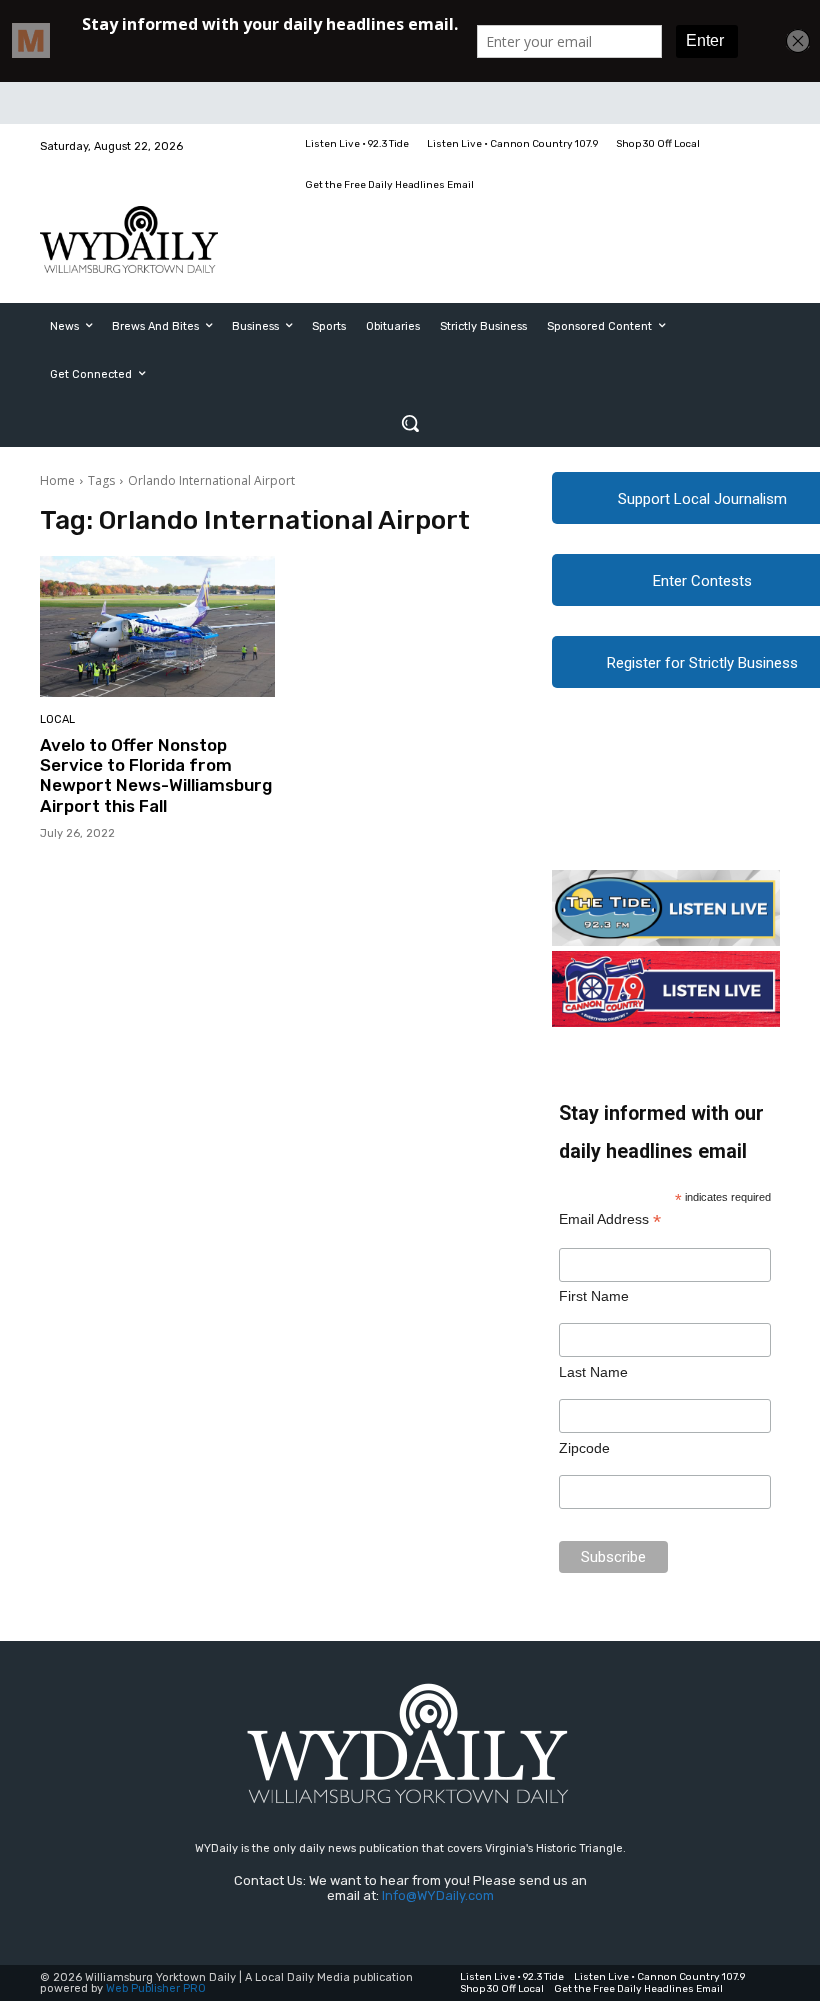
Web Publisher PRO (156, 1988)
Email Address (610, 1219)
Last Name (593, 1372)
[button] (410, 423)
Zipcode (584, 1448)
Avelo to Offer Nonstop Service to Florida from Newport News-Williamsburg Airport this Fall (156, 775)
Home (57, 480)
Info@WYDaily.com (438, 1895)
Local (57, 719)
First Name (594, 1296)
